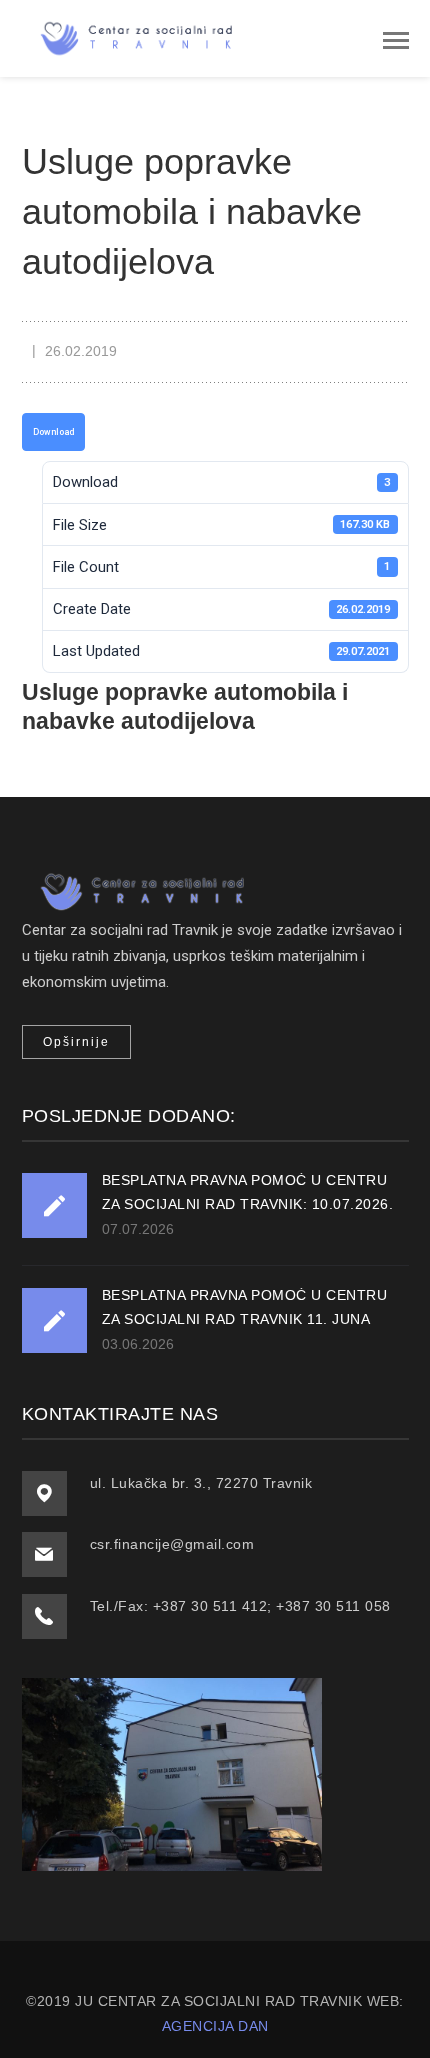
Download (53, 432)
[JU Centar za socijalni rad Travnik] (132, 38)
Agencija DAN (215, 2026)
